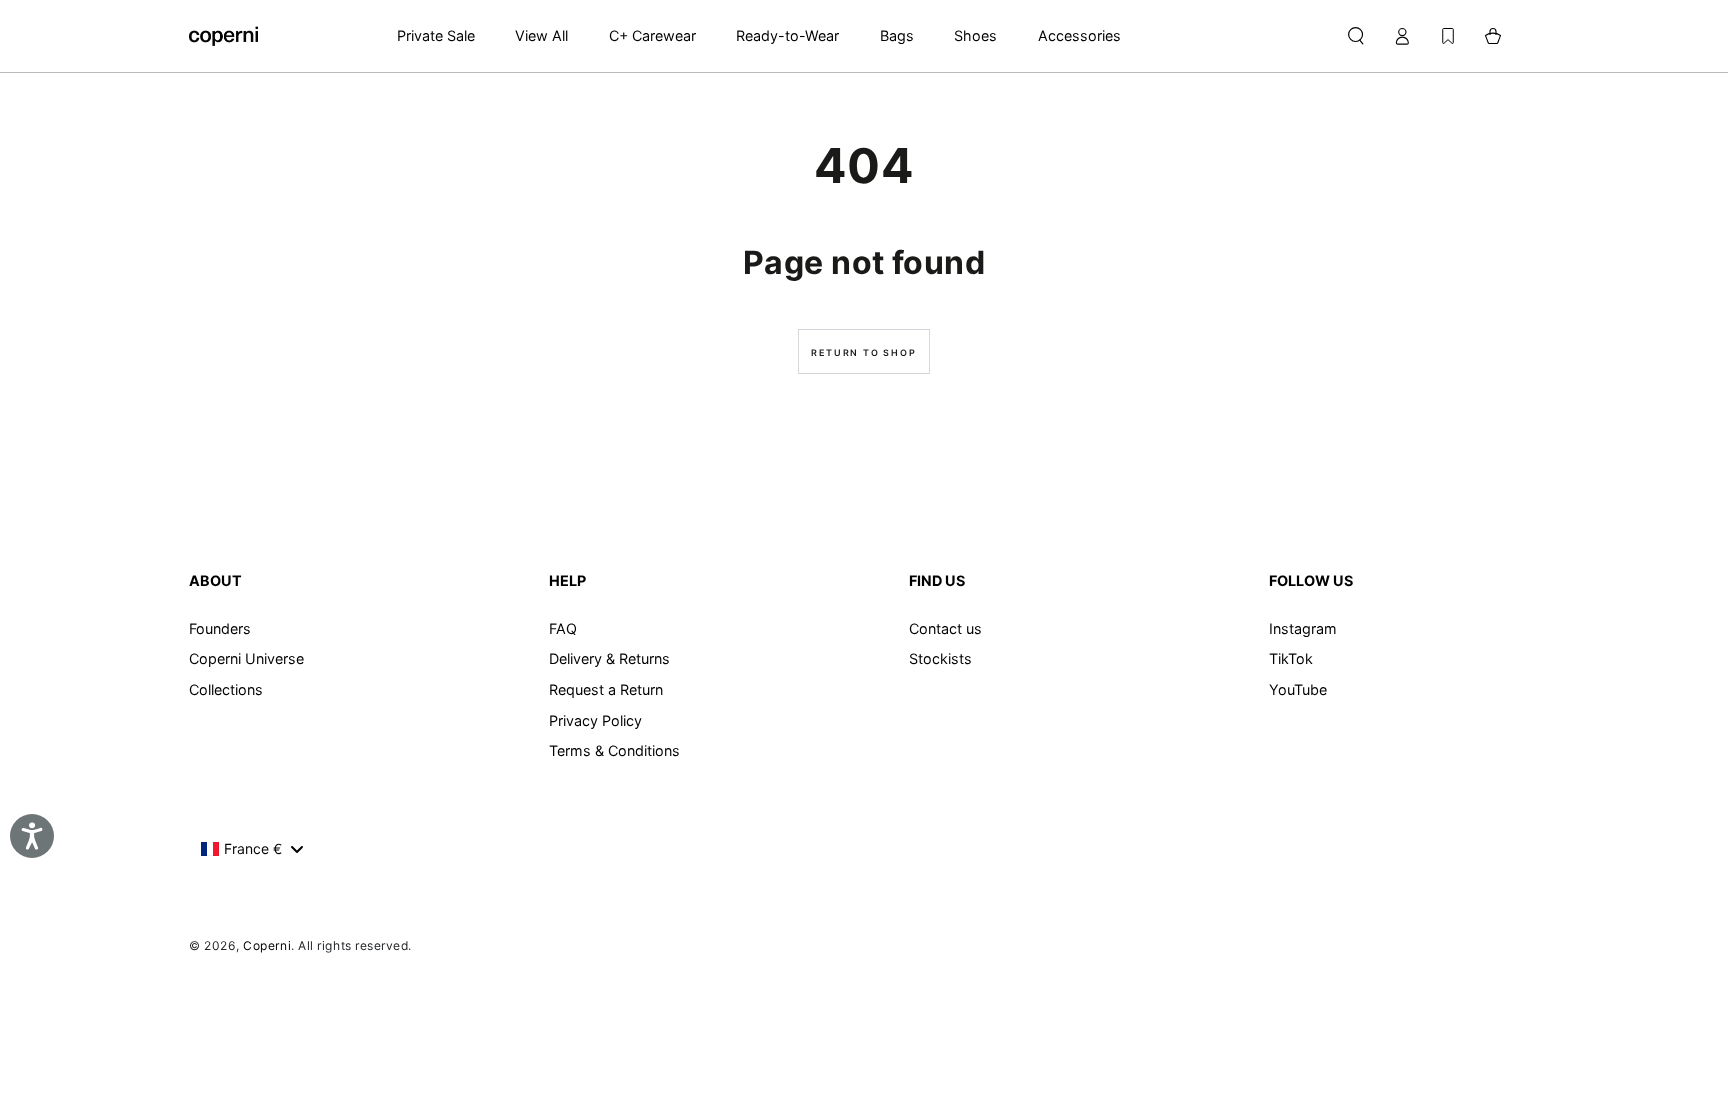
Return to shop (863, 352)
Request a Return (606, 689)
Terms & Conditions (614, 750)
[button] (1355, 36)
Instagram (1303, 628)
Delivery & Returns (609, 658)
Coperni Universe (246, 658)
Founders (220, 628)
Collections (226, 689)
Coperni (267, 945)
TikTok (1291, 658)
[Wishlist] (1448, 36)
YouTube (1298, 689)
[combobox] (251, 849)
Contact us (945, 628)
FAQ (563, 628)
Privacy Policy (595, 720)
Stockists (940, 658)
